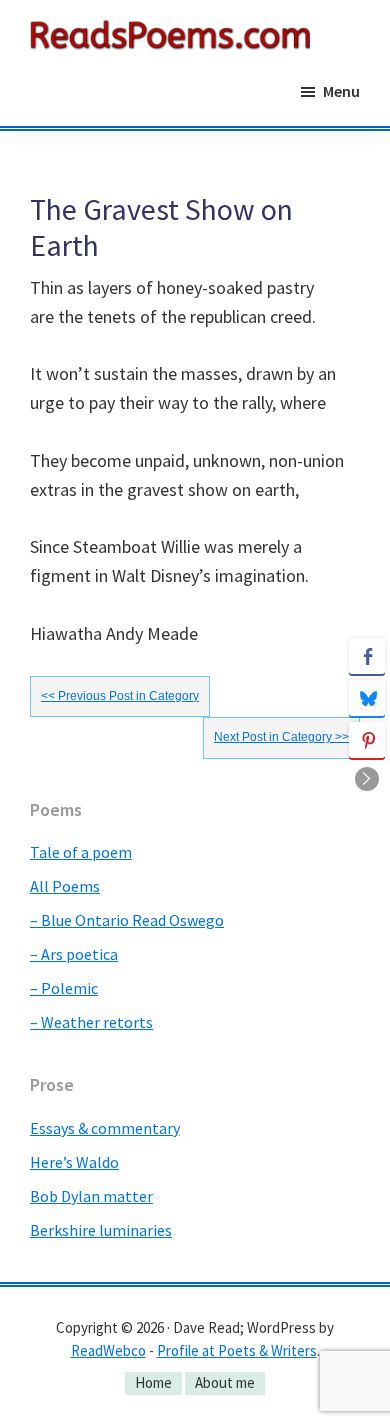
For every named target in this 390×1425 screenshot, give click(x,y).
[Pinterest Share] (367, 740)
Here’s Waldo (74, 1162)
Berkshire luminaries (101, 1230)
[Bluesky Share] (367, 698)
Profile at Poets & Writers (237, 1350)
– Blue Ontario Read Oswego (127, 920)
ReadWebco (108, 1350)
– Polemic (64, 988)
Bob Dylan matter (91, 1196)
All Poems (65, 886)
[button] (367, 779)
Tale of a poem (81, 852)
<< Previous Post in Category (120, 696)
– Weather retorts (91, 1022)
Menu (341, 91)
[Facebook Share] (367, 656)
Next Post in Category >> (281, 737)
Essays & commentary (105, 1128)
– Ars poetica (74, 954)
